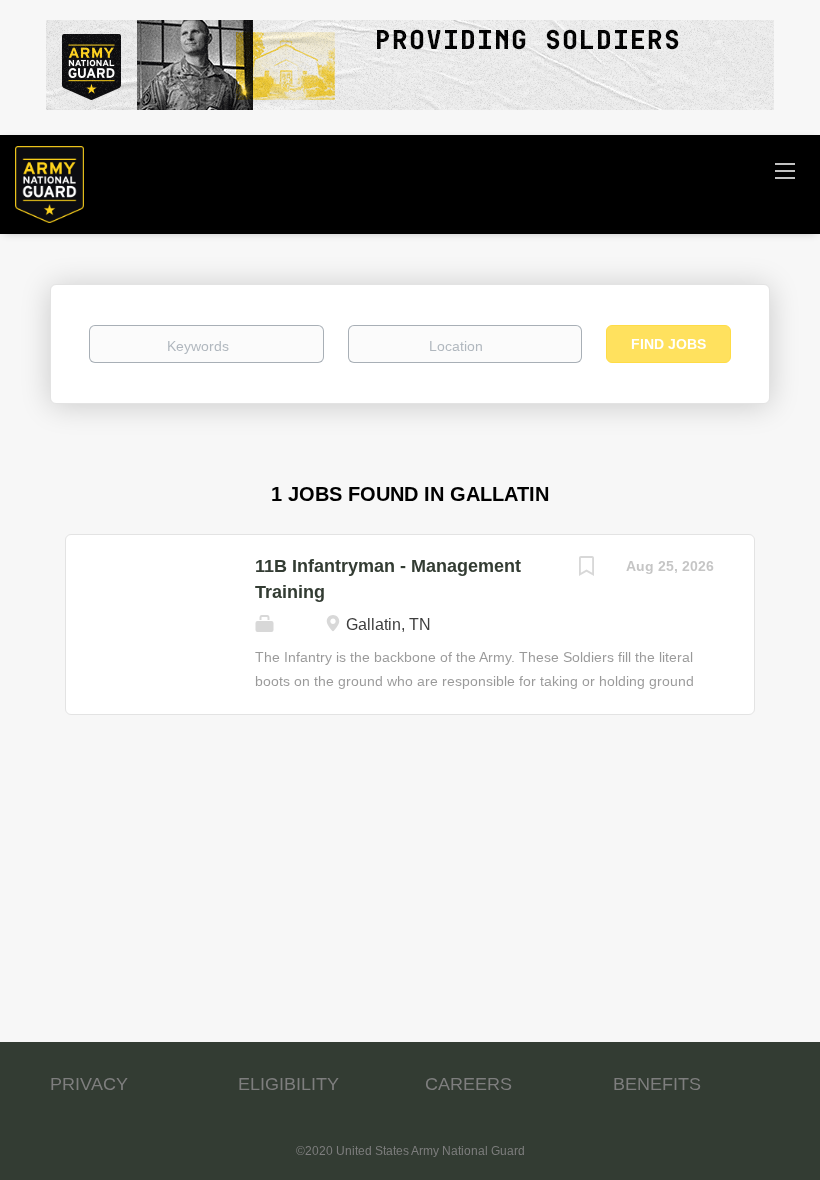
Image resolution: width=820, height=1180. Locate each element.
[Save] (586, 568)
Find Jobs (668, 344)
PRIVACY (89, 1084)
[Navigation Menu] (785, 170)
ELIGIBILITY (288, 1084)
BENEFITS (657, 1084)
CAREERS (468, 1084)
